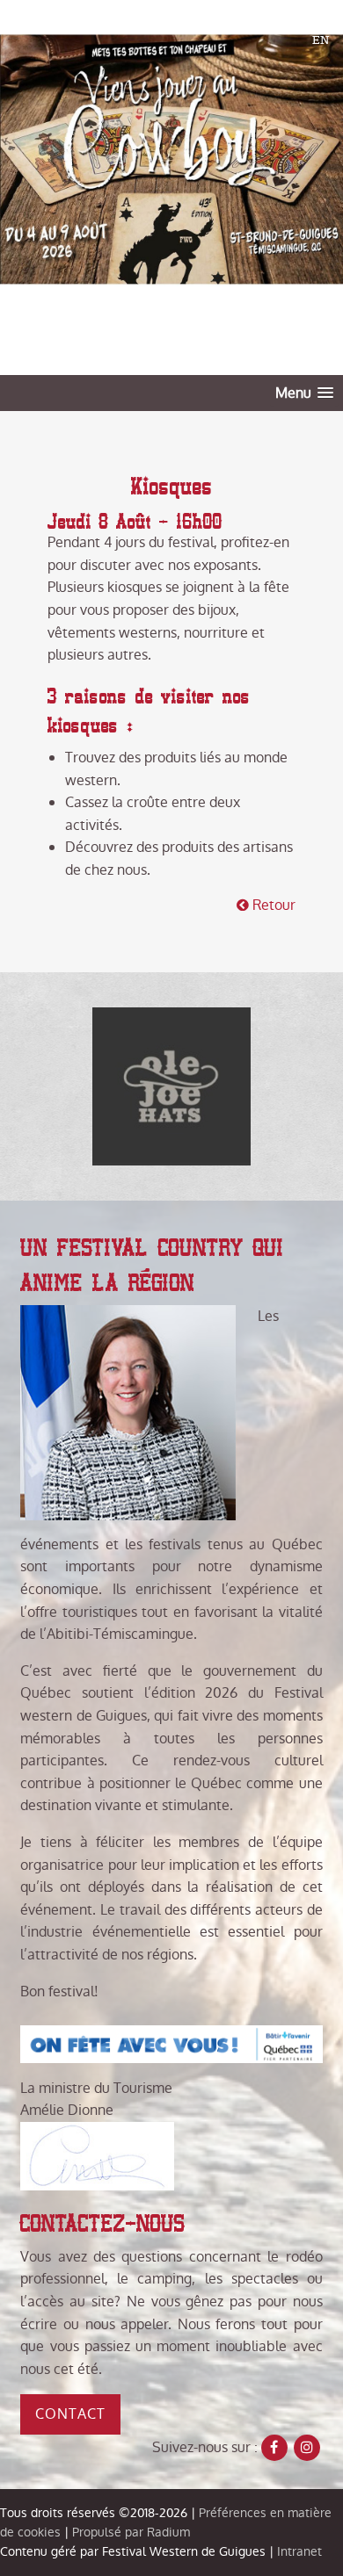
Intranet (299, 2551)
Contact (70, 2414)
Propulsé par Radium (131, 2532)
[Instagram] (307, 2448)
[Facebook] (274, 2448)
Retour (272, 905)
